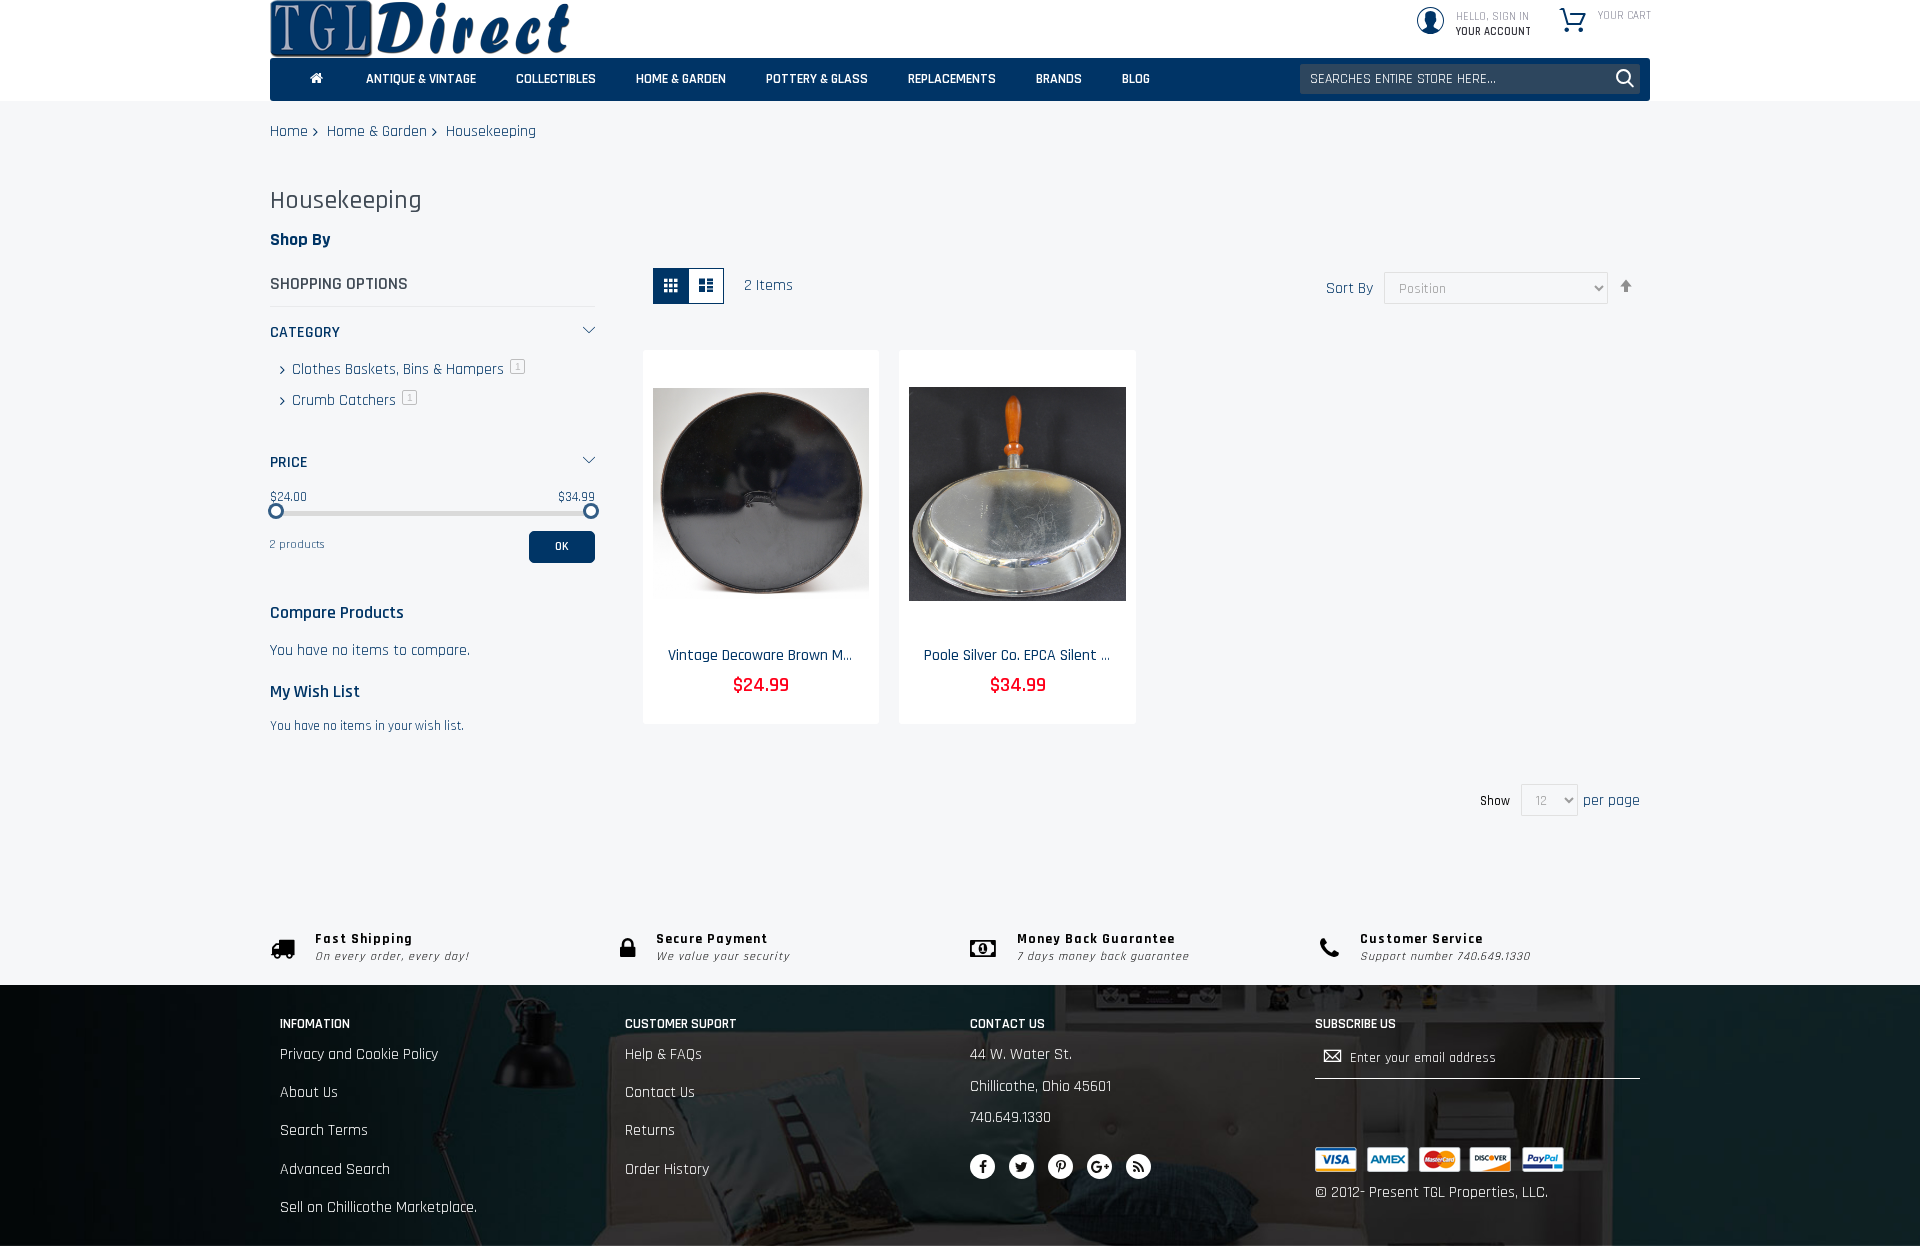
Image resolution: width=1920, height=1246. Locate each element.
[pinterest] (1060, 1166)
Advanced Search (335, 1169)
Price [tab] (289, 462)
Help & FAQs (663, 1054)
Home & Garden (377, 131)
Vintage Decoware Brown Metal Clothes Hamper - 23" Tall (852, 655)
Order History (667, 1169)
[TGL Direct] (420, 29)
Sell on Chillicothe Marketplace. (378, 1207)
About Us (309, 1092)
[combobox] (1470, 79)
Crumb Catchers (352, 400)
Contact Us (660, 1092)
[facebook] (982, 1166)
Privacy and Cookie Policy (359, 1054)
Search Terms (324, 1130)
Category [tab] (305, 332)
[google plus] (1099, 1166)
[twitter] (1021, 1166)
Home (289, 131)
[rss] (1138, 1166)
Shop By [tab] (300, 239)
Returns (650, 1130)
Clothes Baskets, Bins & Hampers (406, 369)
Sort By (1349, 288)
